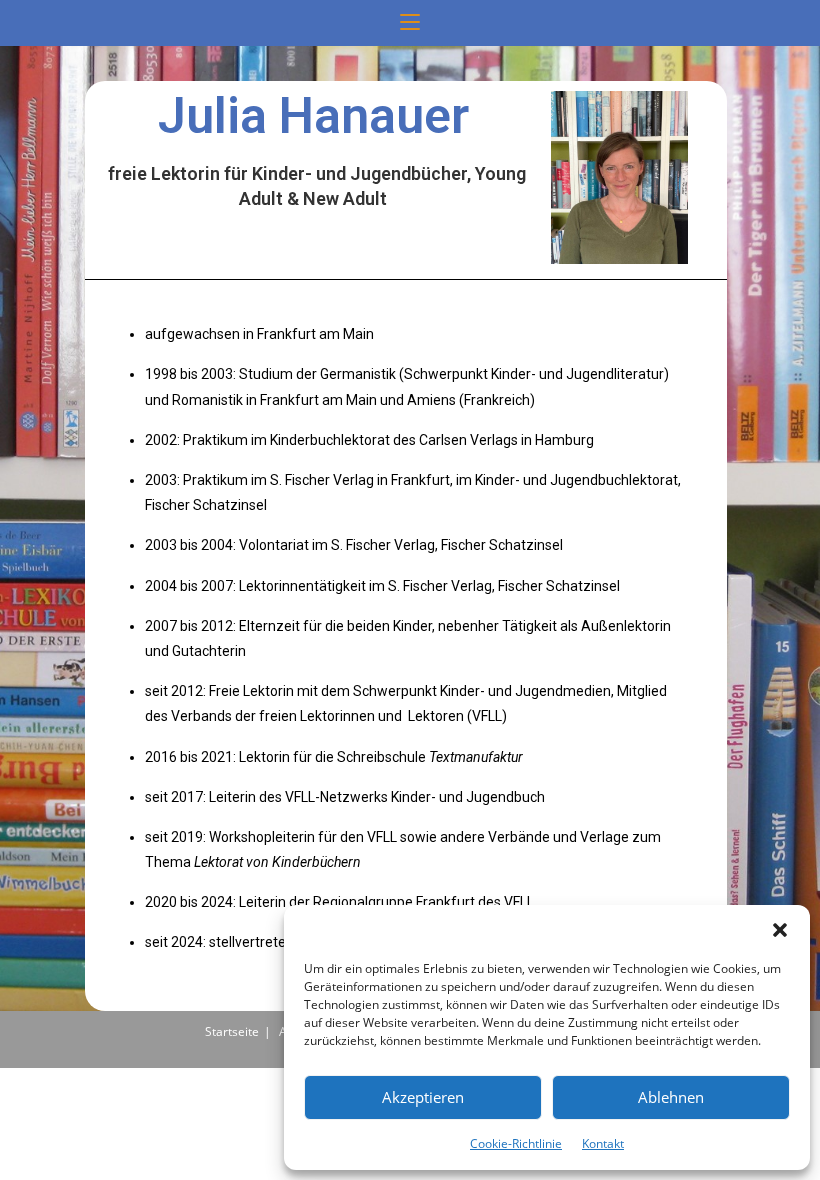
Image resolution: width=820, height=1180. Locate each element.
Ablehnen (671, 1097)
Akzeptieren (423, 1097)
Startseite (232, 1031)
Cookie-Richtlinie (516, 1143)
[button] (780, 930)
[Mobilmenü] (410, 23)
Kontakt (603, 1143)
